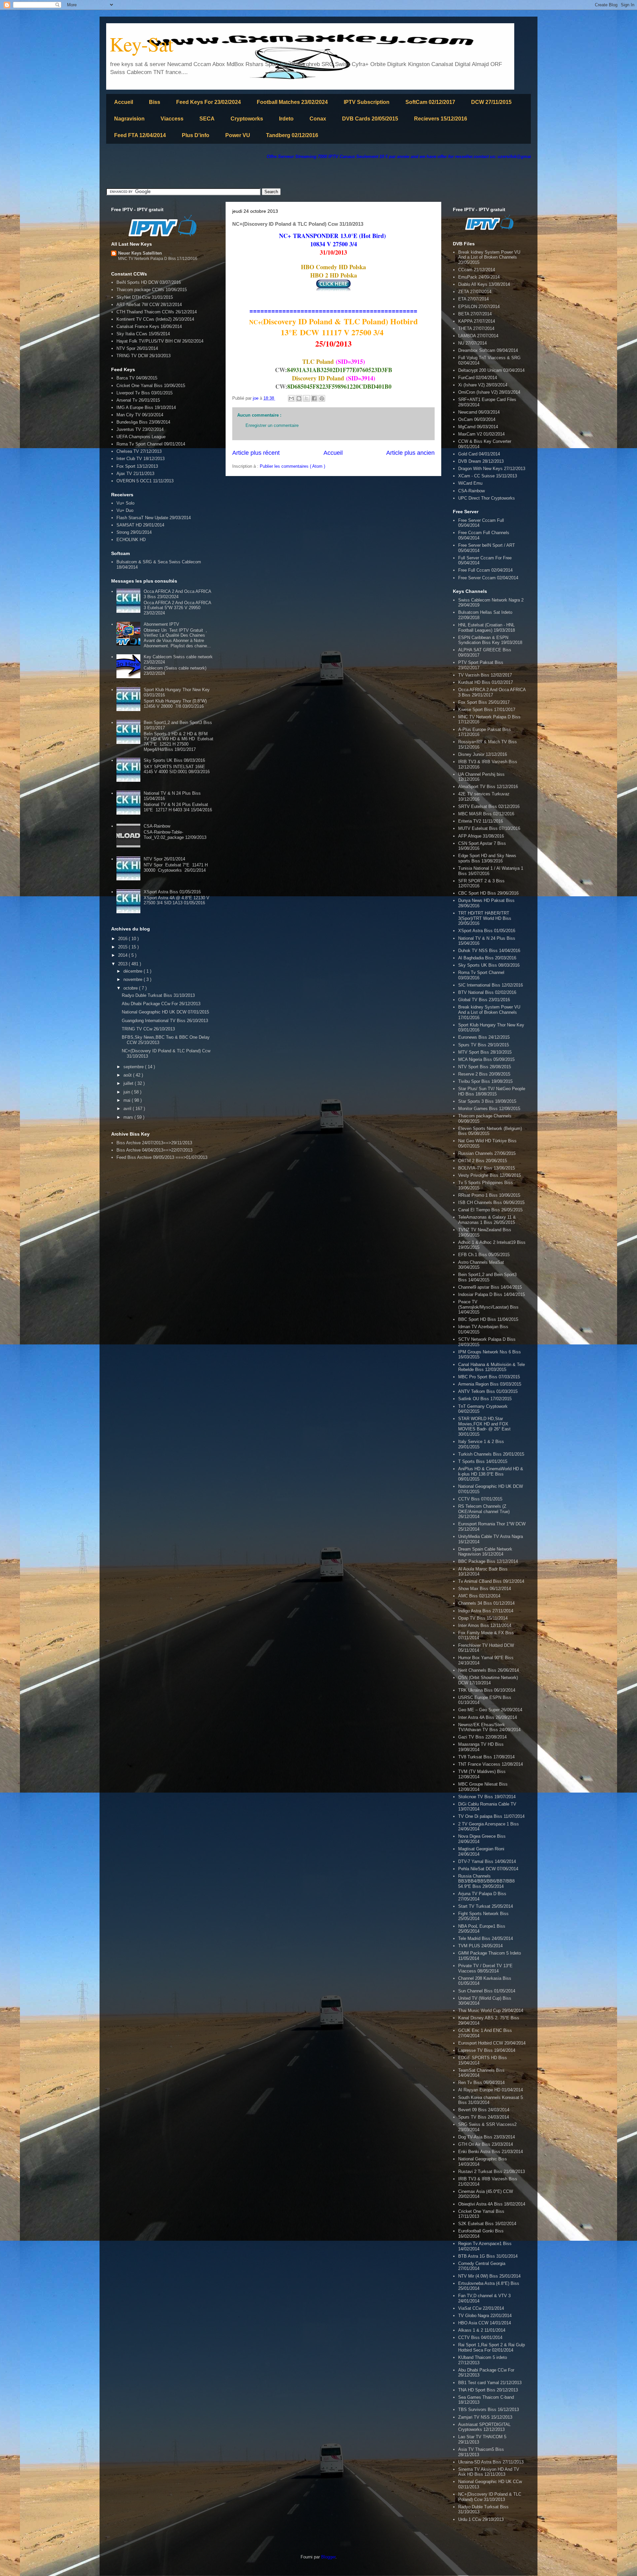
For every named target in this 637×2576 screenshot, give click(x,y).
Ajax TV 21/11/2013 (135, 474)
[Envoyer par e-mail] (291, 398)
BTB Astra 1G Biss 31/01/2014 (488, 2256)
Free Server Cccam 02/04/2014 (488, 578)
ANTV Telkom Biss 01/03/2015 (488, 1391)
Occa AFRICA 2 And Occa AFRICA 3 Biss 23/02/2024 (177, 594)
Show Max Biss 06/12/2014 (485, 1589)
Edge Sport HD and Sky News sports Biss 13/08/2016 (487, 858)
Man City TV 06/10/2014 (140, 415)
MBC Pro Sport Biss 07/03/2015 (489, 1377)
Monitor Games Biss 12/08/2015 (489, 1109)
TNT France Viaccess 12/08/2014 (491, 1764)
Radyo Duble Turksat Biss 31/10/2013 (158, 995)
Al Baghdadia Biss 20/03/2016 (487, 958)
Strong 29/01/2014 (134, 532)
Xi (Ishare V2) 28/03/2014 (483, 385)
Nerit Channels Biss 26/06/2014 (489, 1670)
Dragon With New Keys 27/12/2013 (492, 469)
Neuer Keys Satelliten (140, 253)
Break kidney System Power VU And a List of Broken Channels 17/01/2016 (489, 1012)
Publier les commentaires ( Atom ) (292, 466)
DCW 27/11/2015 (491, 102)
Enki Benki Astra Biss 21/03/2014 (491, 2152)
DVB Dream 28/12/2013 (481, 461)
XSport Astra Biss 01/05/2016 (172, 892)
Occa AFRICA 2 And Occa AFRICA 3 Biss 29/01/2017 (492, 692)
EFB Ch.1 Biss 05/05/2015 (484, 1255)
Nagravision (129, 119)
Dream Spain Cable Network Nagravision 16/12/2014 (485, 1552)
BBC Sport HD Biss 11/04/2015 (488, 1319)
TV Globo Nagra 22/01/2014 (485, 2316)
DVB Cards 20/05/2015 (370, 119)
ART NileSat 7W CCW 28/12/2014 (149, 305)
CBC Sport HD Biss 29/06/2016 (488, 893)
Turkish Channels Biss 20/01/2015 (491, 1454)
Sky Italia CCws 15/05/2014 (143, 334)
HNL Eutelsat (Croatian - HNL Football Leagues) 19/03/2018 (487, 628)
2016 (123, 939)
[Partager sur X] (307, 398)
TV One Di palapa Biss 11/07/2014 (491, 1816)
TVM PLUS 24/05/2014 (480, 1946)
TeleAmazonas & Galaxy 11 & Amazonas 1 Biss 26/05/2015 (487, 1220)
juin (127, 1092)
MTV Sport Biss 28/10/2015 (485, 1052)
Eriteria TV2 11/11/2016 (481, 821)
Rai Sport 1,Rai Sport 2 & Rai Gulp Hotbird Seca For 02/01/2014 (492, 2347)
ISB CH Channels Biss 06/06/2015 (491, 1203)
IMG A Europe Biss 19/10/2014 (146, 407)
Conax (318, 119)
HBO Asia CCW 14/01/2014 (485, 2323)
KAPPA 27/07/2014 (477, 321)
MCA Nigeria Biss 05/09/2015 (486, 1059)
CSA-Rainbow (157, 826)
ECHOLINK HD (131, 540)
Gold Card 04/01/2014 (479, 454)
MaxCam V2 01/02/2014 (481, 434)
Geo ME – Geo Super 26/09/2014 (490, 1710)
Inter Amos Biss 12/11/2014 (485, 1625)
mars (129, 1117)
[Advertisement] (227, 174)
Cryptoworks (247, 119)
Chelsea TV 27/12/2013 (139, 451)
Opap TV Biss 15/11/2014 (483, 1618)
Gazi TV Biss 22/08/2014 (482, 1737)
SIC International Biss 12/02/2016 (491, 985)
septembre (134, 1067)
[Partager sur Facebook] (314, 398)
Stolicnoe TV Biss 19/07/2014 (487, 1797)
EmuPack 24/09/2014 (479, 277)
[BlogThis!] (299, 398)
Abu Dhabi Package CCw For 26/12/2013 (161, 1004)
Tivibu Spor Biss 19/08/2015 (485, 1081)
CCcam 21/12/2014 (477, 270)
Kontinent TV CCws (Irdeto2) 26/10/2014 (155, 319)
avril (128, 1109)
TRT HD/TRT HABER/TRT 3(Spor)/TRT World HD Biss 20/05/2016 (485, 918)
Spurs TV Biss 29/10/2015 (484, 1045)
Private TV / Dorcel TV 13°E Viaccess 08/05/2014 (485, 1968)
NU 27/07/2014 (472, 343)
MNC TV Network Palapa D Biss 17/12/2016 (158, 259)
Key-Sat (142, 44)
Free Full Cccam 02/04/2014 (485, 570)
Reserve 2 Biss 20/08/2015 (484, 1074)
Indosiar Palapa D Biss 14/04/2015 (492, 1294)
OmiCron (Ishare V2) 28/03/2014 (489, 392)
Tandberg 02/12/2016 (292, 135)
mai (128, 1100)
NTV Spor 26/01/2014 (137, 348)
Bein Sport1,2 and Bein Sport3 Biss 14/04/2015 (487, 1277)
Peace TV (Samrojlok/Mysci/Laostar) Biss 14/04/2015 (488, 1307)
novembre (134, 979)
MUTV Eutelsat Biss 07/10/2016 (489, 828)
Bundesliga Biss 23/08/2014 (143, 422)
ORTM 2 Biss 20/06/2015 (483, 1161)
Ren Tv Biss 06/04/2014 (481, 2083)
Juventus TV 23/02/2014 (140, 429)
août (128, 1075)
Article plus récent (256, 453)
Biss (155, 102)
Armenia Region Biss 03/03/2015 (490, 1384)
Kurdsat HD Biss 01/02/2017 (486, 682)
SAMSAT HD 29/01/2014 (140, 525)
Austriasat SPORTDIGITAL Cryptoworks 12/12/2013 (484, 2427)
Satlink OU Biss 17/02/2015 (485, 1399)
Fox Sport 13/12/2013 (137, 466)
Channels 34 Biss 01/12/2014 (486, 1603)
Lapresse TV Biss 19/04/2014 (487, 2050)
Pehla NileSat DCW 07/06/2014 (488, 1869)
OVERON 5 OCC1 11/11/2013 (145, 481)
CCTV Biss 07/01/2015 (480, 1499)
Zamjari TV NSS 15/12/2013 (485, 2417)
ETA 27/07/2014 (473, 299)
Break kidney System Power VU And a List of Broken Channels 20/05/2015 (489, 257)
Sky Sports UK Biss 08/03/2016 (174, 760)
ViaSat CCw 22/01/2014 (481, 2308)
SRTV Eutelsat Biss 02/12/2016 (489, 806)
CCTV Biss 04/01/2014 (480, 2337)
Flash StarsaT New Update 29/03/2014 (154, 518)
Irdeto (286, 119)
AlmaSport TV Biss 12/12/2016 (488, 787)
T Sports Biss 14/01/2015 (483, 1461)
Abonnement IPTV (161, 624)
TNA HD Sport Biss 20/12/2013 (488, 2390)
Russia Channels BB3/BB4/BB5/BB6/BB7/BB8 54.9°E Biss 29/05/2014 (486, 1881)
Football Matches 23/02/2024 (292, 102)
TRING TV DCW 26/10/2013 (143, 356)
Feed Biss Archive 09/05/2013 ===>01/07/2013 (162, 1157)
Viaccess (172, 119)
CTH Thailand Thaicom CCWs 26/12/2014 (157, 312)
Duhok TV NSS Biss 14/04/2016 (489, 951)
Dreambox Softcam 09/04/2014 (488, 350)
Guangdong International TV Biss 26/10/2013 (165, 1021)
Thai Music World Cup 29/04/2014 (491, 2011)
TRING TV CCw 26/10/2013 (148, 1029)
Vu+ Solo (125, 503)
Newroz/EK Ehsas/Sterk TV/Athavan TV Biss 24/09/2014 (489, 1727)
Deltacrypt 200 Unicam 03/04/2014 (491, 370)
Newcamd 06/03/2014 (479, 412)
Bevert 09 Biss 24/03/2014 (484, 2110)
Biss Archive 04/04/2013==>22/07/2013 (154, 1150)
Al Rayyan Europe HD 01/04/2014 (491, 2090)
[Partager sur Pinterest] (322, 398)
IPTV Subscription (367, 102)
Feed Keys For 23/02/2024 (209, 102)
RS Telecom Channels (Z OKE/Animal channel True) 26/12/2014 (484, 1511)
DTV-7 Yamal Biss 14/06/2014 (487, 1861)
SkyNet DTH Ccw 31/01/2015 (145, 297)
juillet (129, 1083)
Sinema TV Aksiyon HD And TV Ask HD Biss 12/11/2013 (489, 2472)
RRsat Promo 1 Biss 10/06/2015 (489, 1195)
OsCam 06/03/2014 (477, 419)
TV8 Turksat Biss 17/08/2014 (486, 1757)
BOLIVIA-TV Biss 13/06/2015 (487, 1168)
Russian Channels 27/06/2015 (487, 1153)
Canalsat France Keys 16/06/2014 (149, 326)
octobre (131, 988)
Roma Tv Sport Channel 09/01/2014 (151, 444)
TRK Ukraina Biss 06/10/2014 (487, 1690)
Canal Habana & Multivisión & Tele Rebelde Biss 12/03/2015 (492, 1367)
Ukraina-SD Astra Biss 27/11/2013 (491, 2462)
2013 (123, 964)
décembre (134, 971)
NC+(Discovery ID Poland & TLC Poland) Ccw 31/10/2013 (490, 2497)
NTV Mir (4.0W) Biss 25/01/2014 (489, 2276)
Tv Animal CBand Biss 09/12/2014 (491, 1581)
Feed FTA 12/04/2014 (140, 135)
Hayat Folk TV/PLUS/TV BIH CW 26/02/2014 (160, 341)
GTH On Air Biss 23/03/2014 (486, 2144)
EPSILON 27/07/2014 (479, 307)
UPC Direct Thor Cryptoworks (487, 498)
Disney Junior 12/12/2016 (483, 754)
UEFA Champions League (141, 437)
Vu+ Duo (125, 510)
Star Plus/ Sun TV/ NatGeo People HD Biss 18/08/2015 (492, 1091)
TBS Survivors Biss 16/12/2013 (489, 2410)
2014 (123, 955)
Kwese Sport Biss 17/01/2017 (487, 710)
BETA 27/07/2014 (475, 314)
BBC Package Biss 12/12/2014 (488, 1561)
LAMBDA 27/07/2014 (478, 336)
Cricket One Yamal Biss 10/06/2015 (151, 386)
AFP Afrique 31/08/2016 (481, 836)
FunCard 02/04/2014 (478, 378)
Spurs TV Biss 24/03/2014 (484, 2117)
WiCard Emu (470, 483)
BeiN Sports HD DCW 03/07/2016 (149, 282)
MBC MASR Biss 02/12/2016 (486, 814)
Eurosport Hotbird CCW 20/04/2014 (492, 2043)
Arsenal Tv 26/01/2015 (138, 400)
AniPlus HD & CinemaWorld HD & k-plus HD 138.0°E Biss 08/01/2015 (491, 1474)
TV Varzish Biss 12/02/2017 (485, 675)
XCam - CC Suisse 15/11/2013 (488, 476)
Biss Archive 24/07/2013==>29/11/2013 (154, 1143)
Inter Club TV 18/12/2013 (141, 459)
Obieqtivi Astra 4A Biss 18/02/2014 (492, 2204)
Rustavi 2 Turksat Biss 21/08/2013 (492, 2172)
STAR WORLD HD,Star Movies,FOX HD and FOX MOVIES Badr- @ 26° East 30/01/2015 (484, 1426)
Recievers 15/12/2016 (441, 119)
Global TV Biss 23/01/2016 (484, 1000)
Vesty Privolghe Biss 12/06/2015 (490, 1175)
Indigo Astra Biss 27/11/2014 (486, 1611)
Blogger (328, 2557)
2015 (123, 947)
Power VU (238, 135)
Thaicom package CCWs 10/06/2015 (152, 290)
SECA (207, 119)
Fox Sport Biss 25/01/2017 (484, 702)
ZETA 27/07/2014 (475, 292)
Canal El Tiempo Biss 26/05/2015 (490, 1210)
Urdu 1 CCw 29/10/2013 (481, 2519)
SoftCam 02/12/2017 (430, 102)
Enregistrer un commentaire (272, 425)
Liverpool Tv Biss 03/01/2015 (144, 393)
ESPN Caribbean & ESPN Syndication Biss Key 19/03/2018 (490, 640)
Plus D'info (196, 135)
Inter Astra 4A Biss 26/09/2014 (488, 1717)
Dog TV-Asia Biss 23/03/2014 (487, 2137)
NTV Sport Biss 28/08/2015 (485, 1067)
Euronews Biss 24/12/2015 (484, 1037)
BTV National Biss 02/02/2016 (487, 992)
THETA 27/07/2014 (476, 328)
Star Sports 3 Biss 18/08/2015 (487, 1101)
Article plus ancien (410, 453)
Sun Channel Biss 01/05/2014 (487, 1991)
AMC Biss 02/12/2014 (479, 1596)
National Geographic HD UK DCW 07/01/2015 (165, 1012)
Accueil (124, 102)
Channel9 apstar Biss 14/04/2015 (490, 1287)
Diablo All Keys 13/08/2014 (484, 284)
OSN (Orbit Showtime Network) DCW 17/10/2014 (488, 1680)
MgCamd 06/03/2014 (478, 427)
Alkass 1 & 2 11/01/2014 (482, 2330)
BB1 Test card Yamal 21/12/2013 (490, 2383)
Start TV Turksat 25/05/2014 (486, 1906)
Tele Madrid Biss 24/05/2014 (486, 1938)
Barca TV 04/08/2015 (137, 378)
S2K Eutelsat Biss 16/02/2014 (487, 2224)
